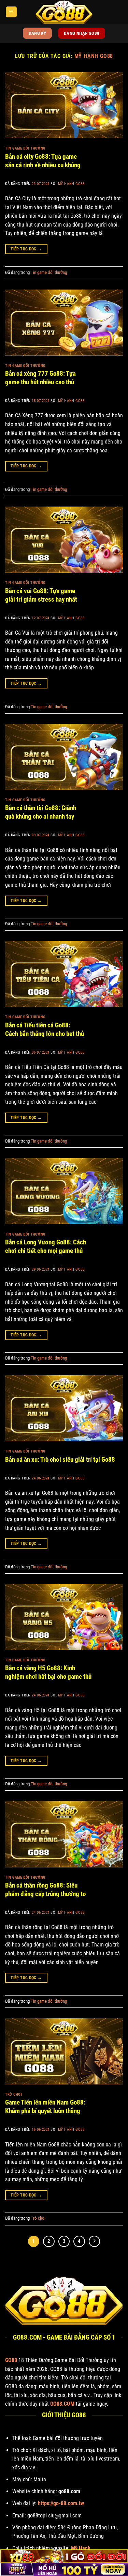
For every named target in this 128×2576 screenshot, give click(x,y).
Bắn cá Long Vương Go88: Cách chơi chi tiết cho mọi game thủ (46, 1246)
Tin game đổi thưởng (25, 148)
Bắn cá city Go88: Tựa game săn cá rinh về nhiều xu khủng (43, 161)
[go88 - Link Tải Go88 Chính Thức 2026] (64, 12)
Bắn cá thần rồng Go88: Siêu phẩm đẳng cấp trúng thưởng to (45, 1890)
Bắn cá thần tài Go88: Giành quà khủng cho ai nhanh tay (41, 812)
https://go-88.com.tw (61, 2503)
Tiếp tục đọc (26, 249)
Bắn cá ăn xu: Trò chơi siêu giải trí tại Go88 (60, 1460)
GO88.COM (62, 2404)
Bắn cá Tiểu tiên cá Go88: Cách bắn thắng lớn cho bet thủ (45, 1029)
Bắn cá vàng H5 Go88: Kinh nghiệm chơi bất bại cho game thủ (48, 1672)
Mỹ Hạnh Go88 (94, 56)
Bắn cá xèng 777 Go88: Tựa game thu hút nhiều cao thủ (40, 378)
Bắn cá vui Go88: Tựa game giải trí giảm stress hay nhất (41, 595)
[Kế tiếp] (95, 2241)
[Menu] (11, 12)
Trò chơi (13, 2094)
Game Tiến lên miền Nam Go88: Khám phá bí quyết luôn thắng (45, 2107)
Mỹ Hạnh (81, 2548)
